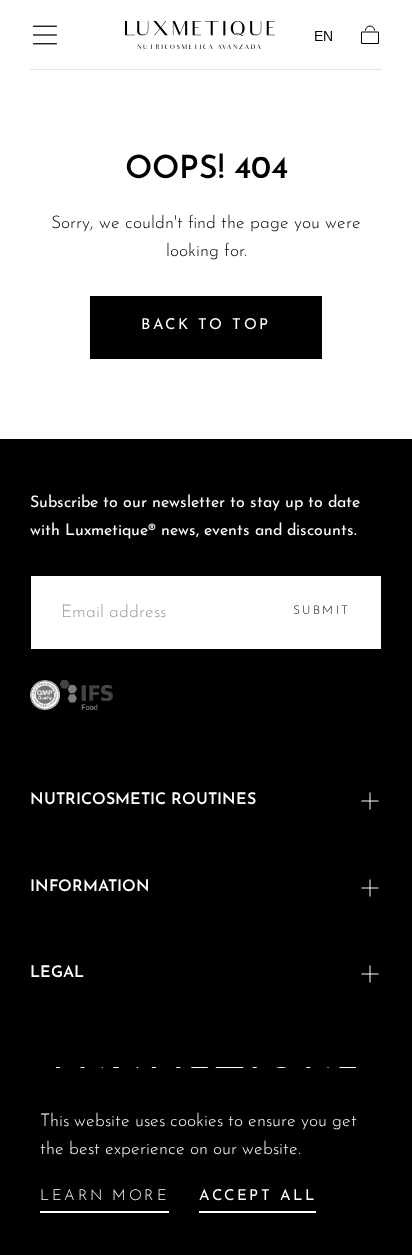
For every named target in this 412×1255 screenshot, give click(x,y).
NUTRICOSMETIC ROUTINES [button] (143, 800)
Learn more (104, 1196)
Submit (322, 611)
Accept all (257, 1196)
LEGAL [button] (57, 973)
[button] (45, 35)
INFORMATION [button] (90, 887)
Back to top (206, 325)
